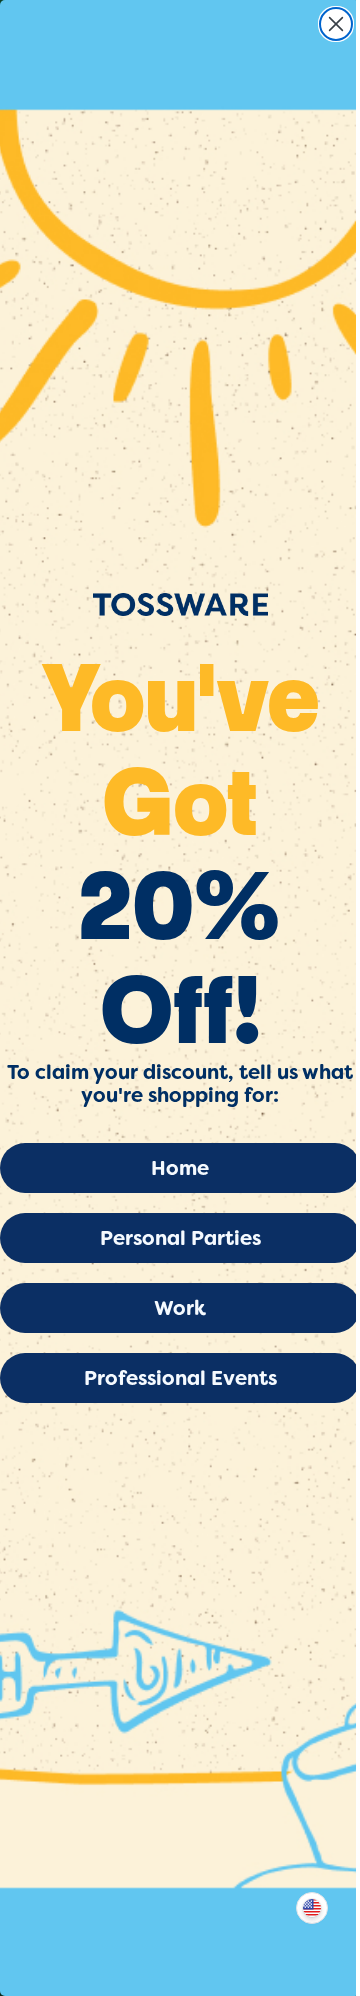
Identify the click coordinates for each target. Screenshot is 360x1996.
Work (180, 1308)
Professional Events (180, 1378)
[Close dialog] (336, 24)
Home (180, 1168)
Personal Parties (180, 1238)
